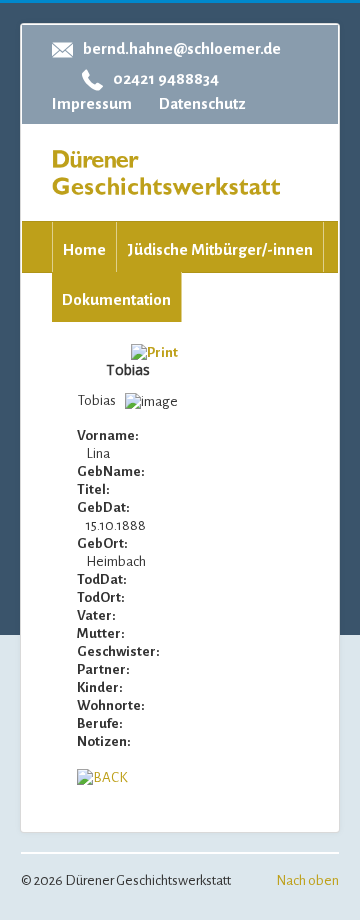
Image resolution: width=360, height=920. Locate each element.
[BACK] (102, 777)
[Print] (154, 352)
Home (84, 249)
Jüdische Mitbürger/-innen (220, 249)
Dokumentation (116, 299)
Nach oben (307, 880)
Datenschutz (202, 103)
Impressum (92, 103)
